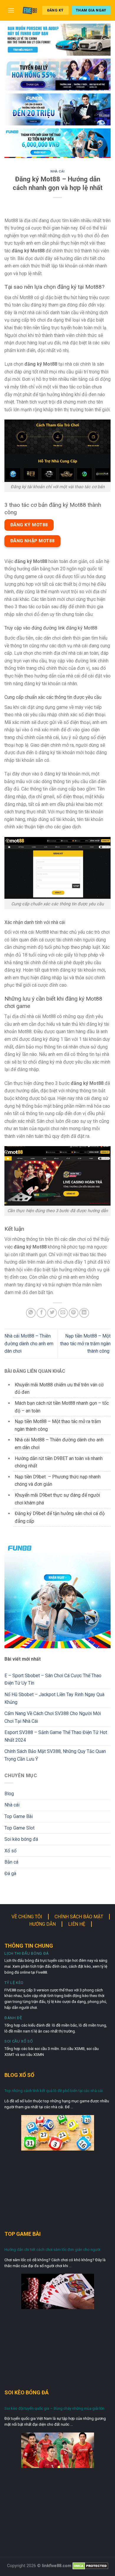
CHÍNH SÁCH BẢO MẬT (79, 1917)
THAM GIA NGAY (91, 10)
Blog (9, 1794)
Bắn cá (11, 1862)
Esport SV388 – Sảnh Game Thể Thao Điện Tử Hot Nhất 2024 (56, 1736)
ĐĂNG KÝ (55, 10)
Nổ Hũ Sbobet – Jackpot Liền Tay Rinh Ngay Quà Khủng (54, 1698)
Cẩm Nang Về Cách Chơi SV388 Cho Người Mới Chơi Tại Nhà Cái (53, 1717)
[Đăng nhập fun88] (57, 143)
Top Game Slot (19, 1828)
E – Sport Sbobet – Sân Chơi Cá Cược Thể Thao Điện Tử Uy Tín (53, 1679)
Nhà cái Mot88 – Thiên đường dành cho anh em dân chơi (29, 1343)
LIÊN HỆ (77, 1924)
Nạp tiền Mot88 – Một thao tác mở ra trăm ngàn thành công (85, 1343)
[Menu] (11, 10)
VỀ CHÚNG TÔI (27, 1917)
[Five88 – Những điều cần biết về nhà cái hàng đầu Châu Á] (30, 11)
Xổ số (10, 1851)
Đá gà (10, 1873)
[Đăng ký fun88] (57, 1595)
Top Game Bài (19, 1816)
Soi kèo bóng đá (21, 1839)
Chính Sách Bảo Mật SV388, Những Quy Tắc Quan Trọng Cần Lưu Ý (55, 1755)
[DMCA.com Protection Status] (90, 2566)
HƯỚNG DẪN (42, 1924)
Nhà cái (57, 171)
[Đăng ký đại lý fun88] (57, 40)
